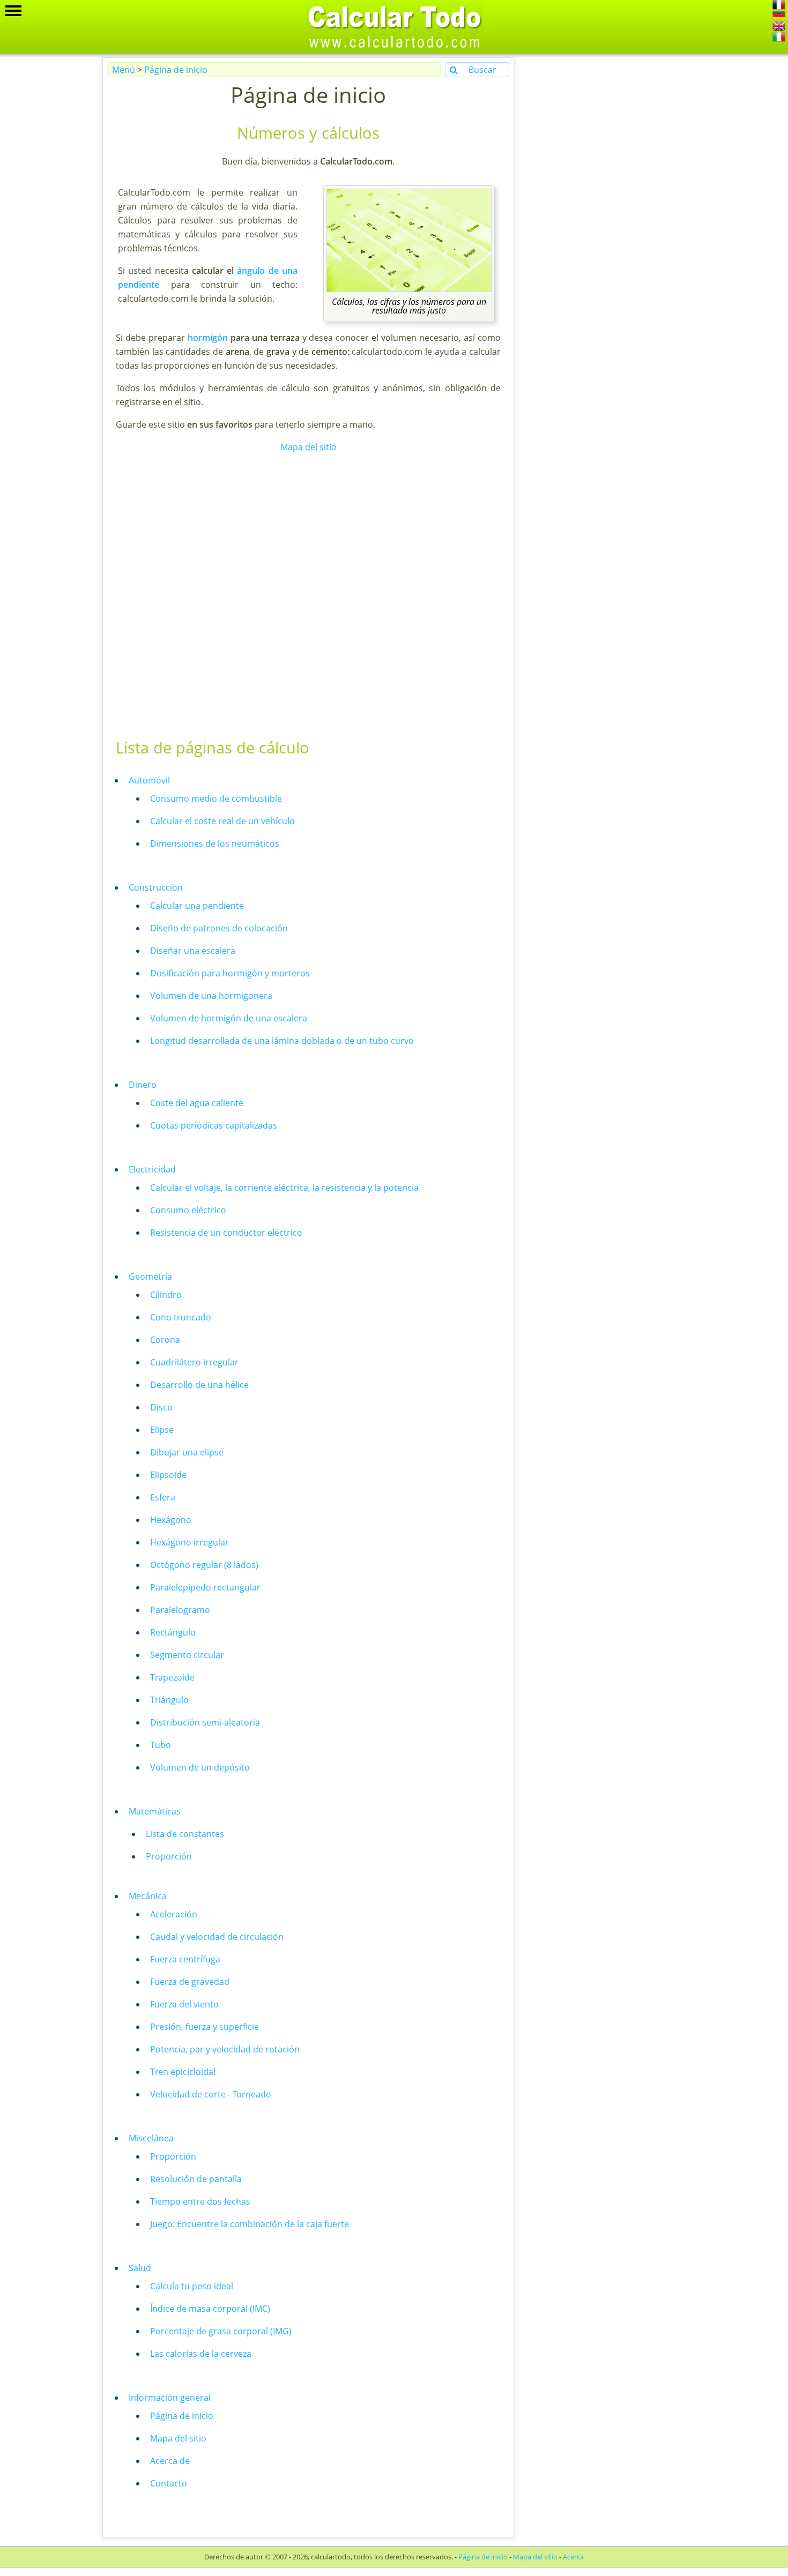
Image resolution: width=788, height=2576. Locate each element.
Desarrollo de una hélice (199, 1385)
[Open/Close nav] (13, 11)
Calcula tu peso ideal (192, 2286)
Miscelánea (151, 2138)
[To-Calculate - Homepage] (779, 28)
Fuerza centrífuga (185, 1959)
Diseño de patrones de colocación (219, 928)
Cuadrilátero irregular (194, 1362)
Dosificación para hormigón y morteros (230, 973)
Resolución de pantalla (196, 2179)
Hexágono (171, 1520)
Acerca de (170, 2461)
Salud (140, 2268)
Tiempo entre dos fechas (200, 2201)
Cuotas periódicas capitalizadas (214, 1125)
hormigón (208, 338)
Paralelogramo (180, 1610)
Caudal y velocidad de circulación (217, 1937)
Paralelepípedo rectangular (205, 1587)
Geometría (150, 1276)
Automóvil (149, 780)
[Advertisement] (307, 595)
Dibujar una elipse (187, 1452)
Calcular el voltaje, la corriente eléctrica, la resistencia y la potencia (284, 1188)
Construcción (156, 887)
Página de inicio (176, 70)
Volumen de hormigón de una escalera (229, 1018)
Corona (165, 1340)
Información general (170, 2398)
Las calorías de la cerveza (201, 2354)
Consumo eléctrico (188, 1210)
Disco (161, 1407)
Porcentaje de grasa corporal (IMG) (221, 2331)
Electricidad (152, 1169)
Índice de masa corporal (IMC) (210, 2309)
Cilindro (166, 1295)
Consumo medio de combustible (216, 798)
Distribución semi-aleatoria (205, 1722)
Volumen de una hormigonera (211, 996)
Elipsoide (168, 1475)
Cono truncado (181, 1317)
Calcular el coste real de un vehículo (222, 821)
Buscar (481, 70)
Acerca (573, 2557)
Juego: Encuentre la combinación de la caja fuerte (250, 2224)
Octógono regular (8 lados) (204, 1565)
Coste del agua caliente (197, 1103)
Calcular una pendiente (197, 906)
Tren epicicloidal (183, 2072)
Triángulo (169, 1700)
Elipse (162, 1430)
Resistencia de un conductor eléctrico (226, 1233)
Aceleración (174, 1914)
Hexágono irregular (189, 1542)
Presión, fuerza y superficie (205, 2027)
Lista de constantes (185, 1834)
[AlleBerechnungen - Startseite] (779, 17)
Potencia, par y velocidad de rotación (225, 2049)
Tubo (161, 1745)
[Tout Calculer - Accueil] (779, 6)
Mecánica (148, 1896)
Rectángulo (173, 1632)
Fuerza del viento (184, 2004)
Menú (124, 70)
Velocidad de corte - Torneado (211, 2094)
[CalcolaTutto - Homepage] (779, 39)
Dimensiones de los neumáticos (215, 843)
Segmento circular (187, 1655)
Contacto (169, 2483)
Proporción (169, 1856)
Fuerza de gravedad (190, 1982)
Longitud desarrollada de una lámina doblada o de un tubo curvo (282, 1041)
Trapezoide (172, 1677)
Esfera (163, 1497)
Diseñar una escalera (193, 951)
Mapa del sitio (308, 447)
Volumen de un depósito (200, 1767)
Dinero (143, 1085)
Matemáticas (155, 1811)
